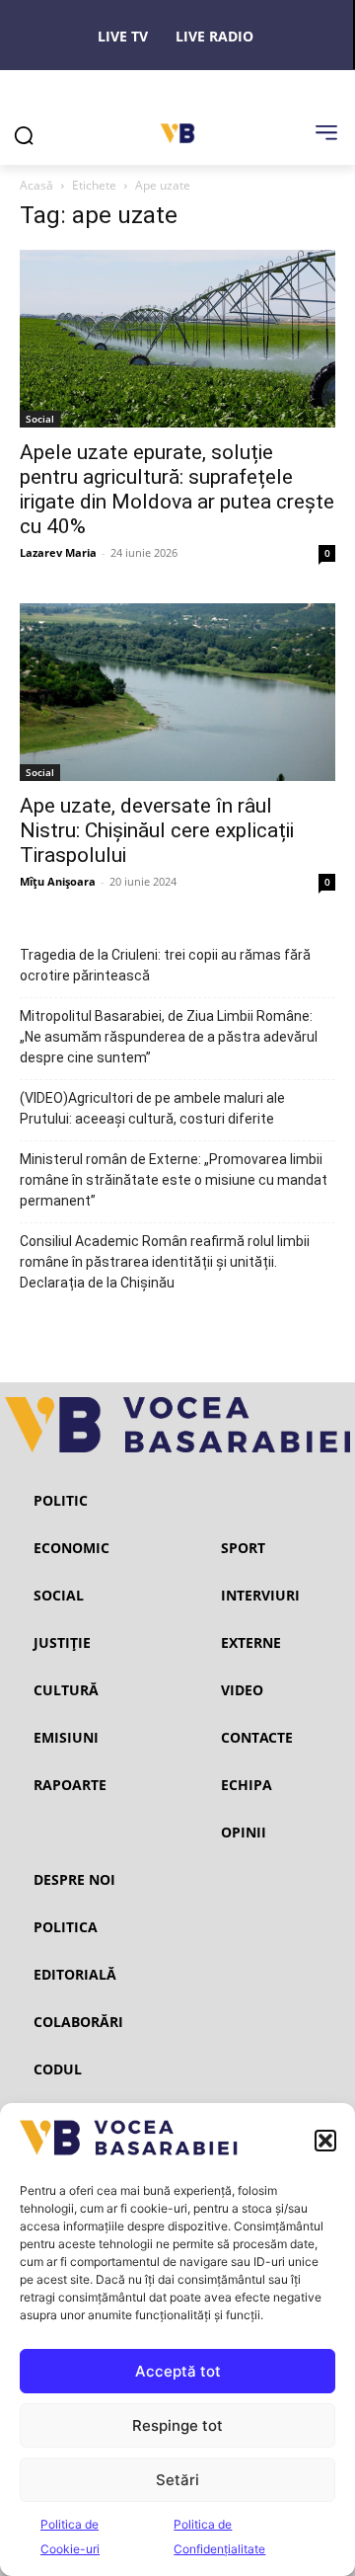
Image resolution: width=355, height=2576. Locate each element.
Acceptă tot (178, 2371)
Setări (177, 2480)
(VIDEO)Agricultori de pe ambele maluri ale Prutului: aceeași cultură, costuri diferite (152, 1108)
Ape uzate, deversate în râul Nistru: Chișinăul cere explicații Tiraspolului (157, 830)
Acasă (36, 185)
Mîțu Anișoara (58, 881)
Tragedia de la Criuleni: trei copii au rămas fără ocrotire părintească (165, 965)
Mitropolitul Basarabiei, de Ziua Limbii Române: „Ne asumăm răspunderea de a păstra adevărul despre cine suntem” (169, 1037)
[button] (325, 2141)
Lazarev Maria (58, 552)
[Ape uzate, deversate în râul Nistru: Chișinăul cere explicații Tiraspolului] (177, 692)
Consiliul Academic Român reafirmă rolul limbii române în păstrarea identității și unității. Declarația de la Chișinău (165, 1262)
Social (40, 419)
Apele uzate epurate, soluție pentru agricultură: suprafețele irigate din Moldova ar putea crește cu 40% (177, 489)
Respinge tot (177, 2425)
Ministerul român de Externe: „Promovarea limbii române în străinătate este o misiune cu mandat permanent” (174, 1180)
